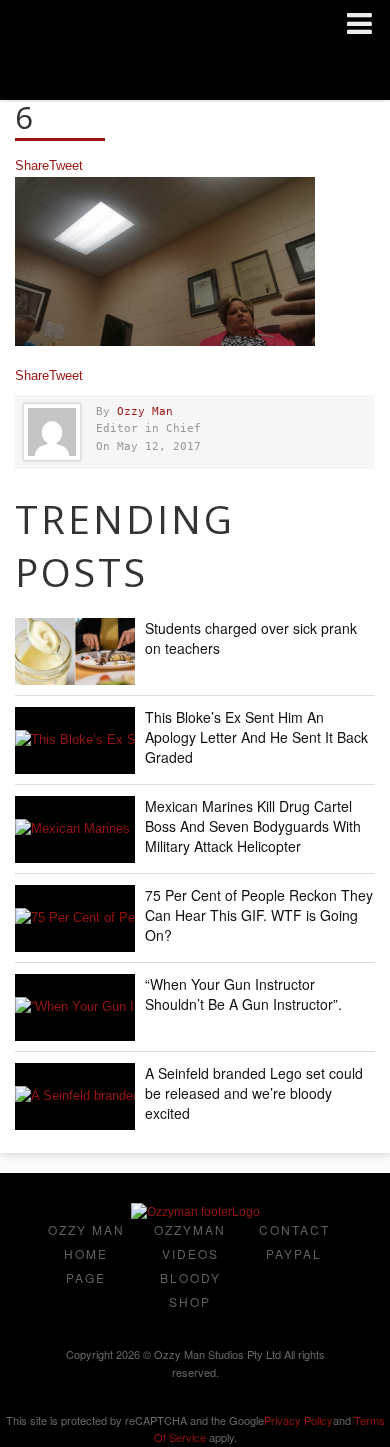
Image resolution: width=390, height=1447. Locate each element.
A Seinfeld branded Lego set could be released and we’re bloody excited (254, 1093)
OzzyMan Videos (190, 1241)
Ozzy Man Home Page (86, 1253)
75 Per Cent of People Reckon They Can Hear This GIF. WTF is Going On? (259, 915)
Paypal (294, 1253)
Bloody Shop (190, 1289)
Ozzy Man (145, 411)
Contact (294, 1229)
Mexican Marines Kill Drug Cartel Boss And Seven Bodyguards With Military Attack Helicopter (253, 826)
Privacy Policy (298, 1420)
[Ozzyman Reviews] (195, 1212)
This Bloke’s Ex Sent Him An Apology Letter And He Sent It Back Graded (256, 737)
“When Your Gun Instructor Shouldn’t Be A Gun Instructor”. (243, 994)
